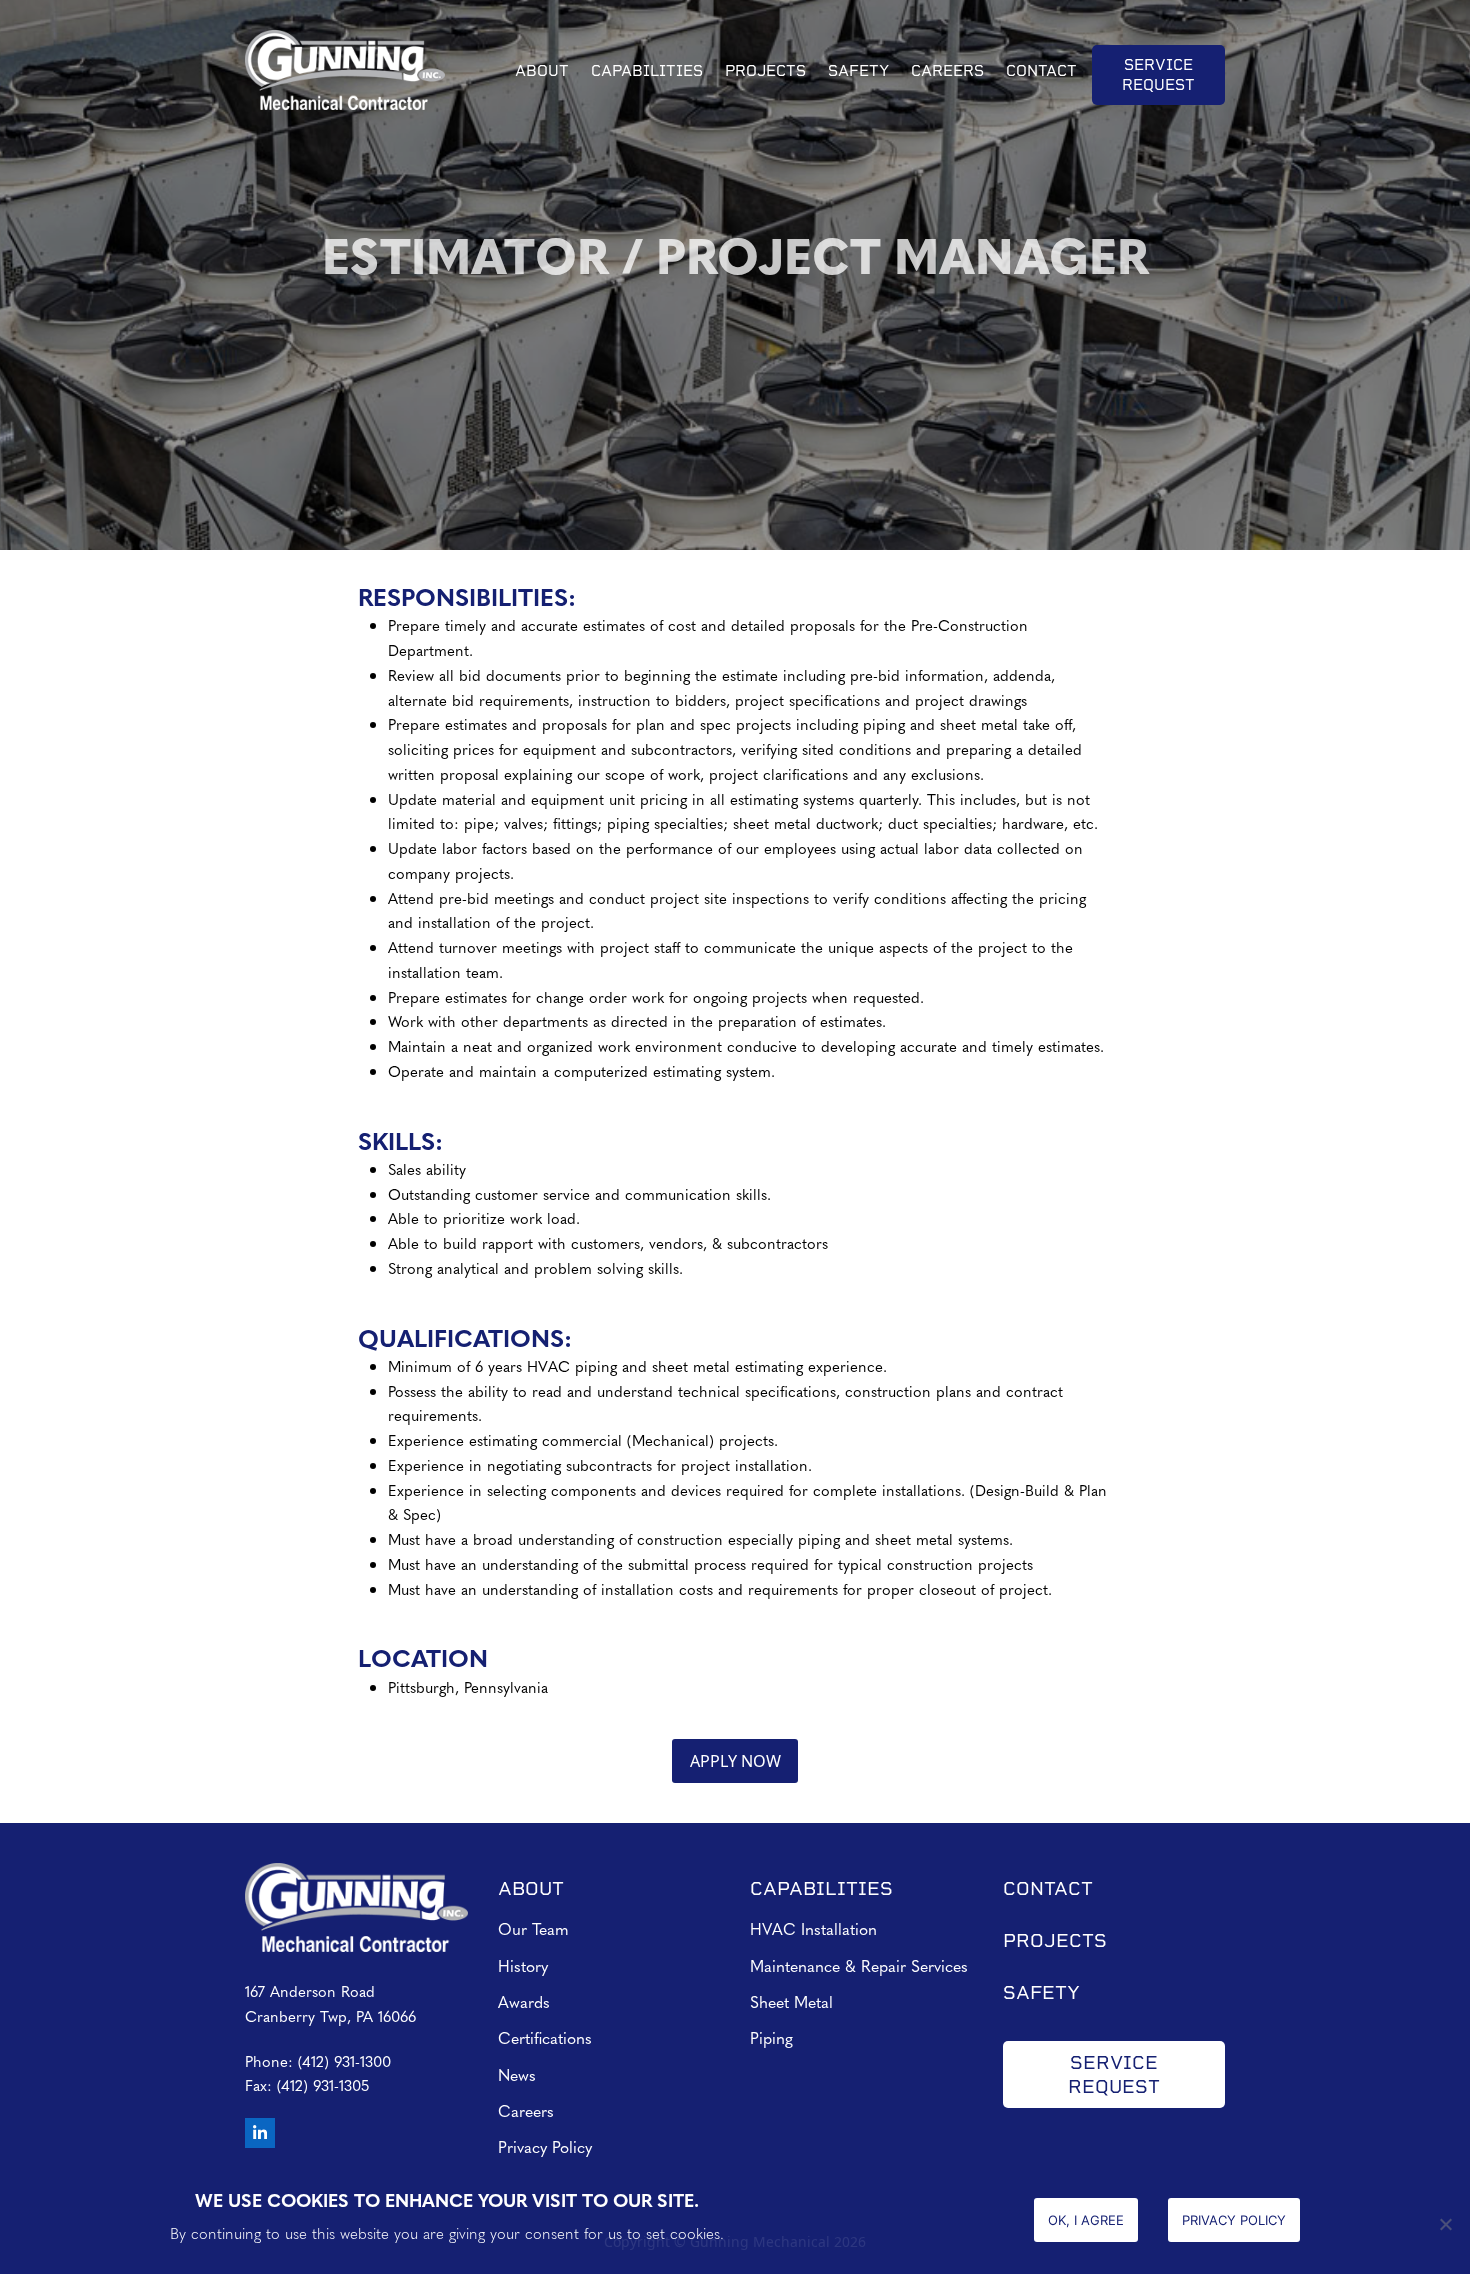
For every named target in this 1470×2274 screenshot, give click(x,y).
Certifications (545, 2037)
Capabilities (821, 1888)
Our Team (533, 1928)
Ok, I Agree (1086, 2220)
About (531, 1888)
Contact (1048, 1888)
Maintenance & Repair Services (859, 1965)
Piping (771, 2037)
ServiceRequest (1114, 2074)
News (517, 2074)
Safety (1041, 1992)
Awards (524, 2001)
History (523, 1965)
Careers (526, 2110)
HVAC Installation (813, 1928)
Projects (1055, 1940)
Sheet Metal (791, 2001)
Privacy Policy (545, 2146)
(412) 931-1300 (344, 2061)
